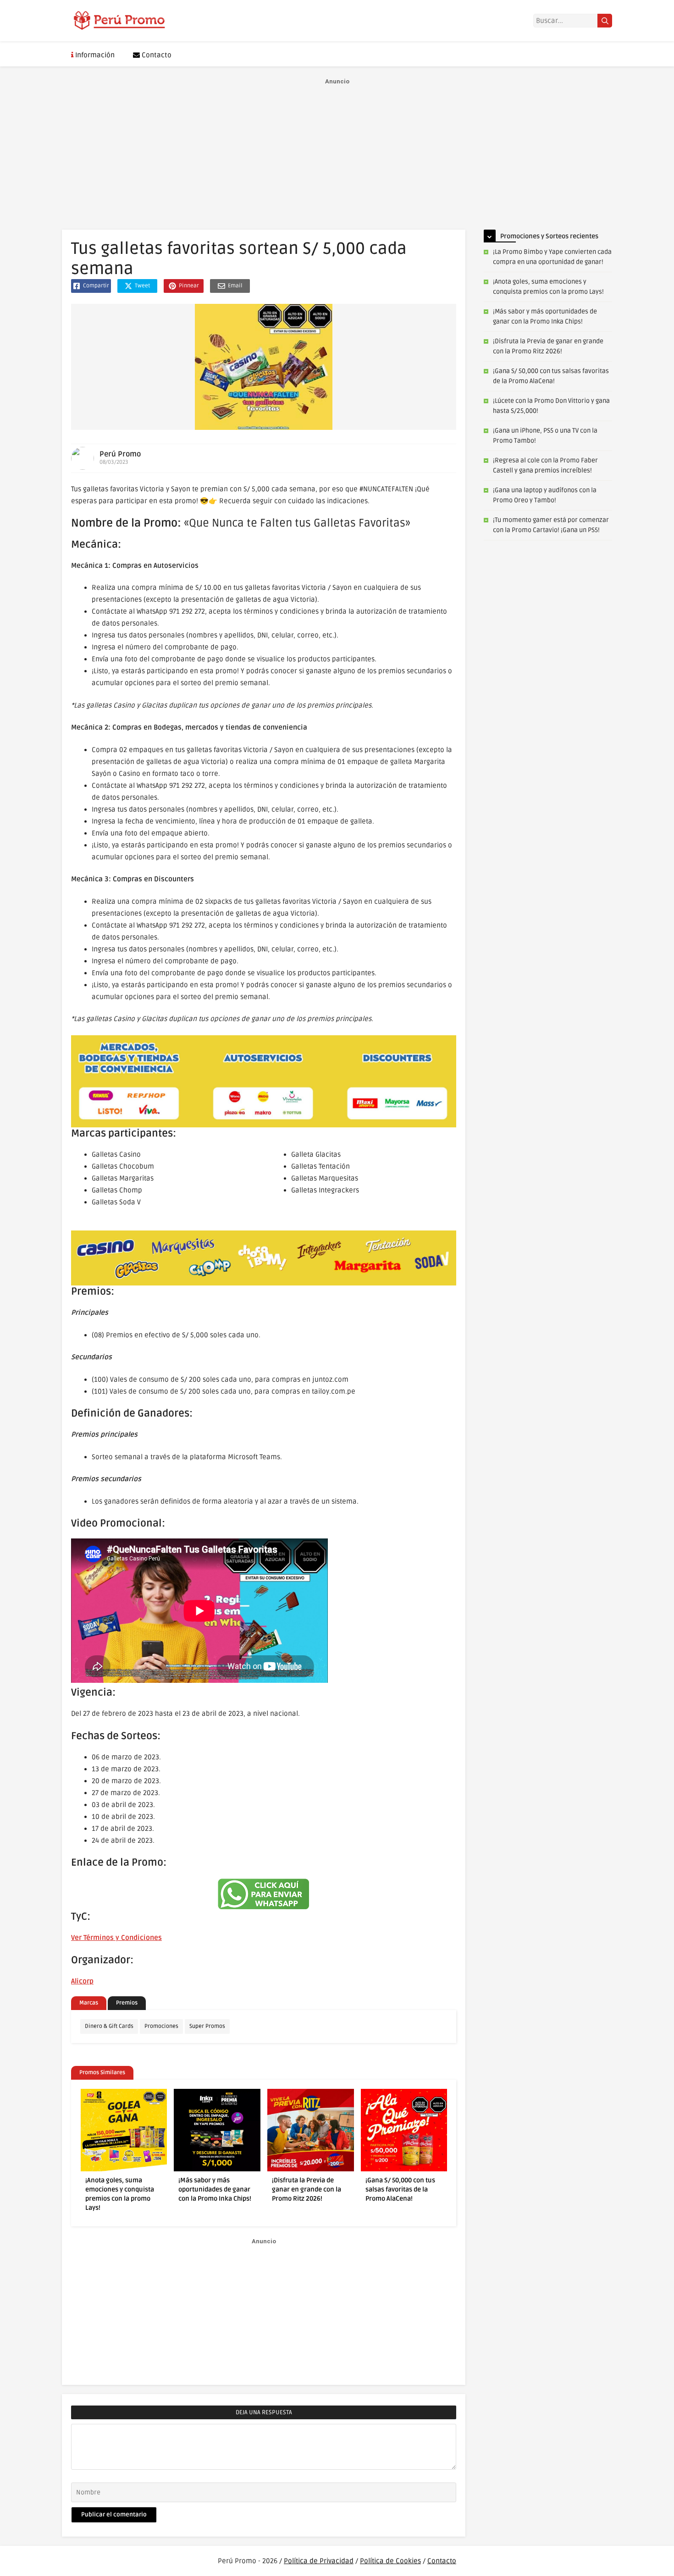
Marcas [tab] (89, 2003)
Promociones (161, 2026)
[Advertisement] (337, 152)
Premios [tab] (127, 2003)
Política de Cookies (390, 2561)
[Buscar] (605, 21)
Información (94, 55)
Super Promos (207, 2026)
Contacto (156, 55)
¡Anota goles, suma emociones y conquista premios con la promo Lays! (120, 2194)
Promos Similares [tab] (102, 2073)
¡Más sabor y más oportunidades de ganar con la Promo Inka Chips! (215, 2189)
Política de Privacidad (319, 2561)
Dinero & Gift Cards (109, 2026)
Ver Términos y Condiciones (116, 1938)
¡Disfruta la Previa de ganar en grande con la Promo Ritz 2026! (307, 2189)
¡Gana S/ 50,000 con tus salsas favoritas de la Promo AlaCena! (400, 2189)
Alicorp (82, 1981)
